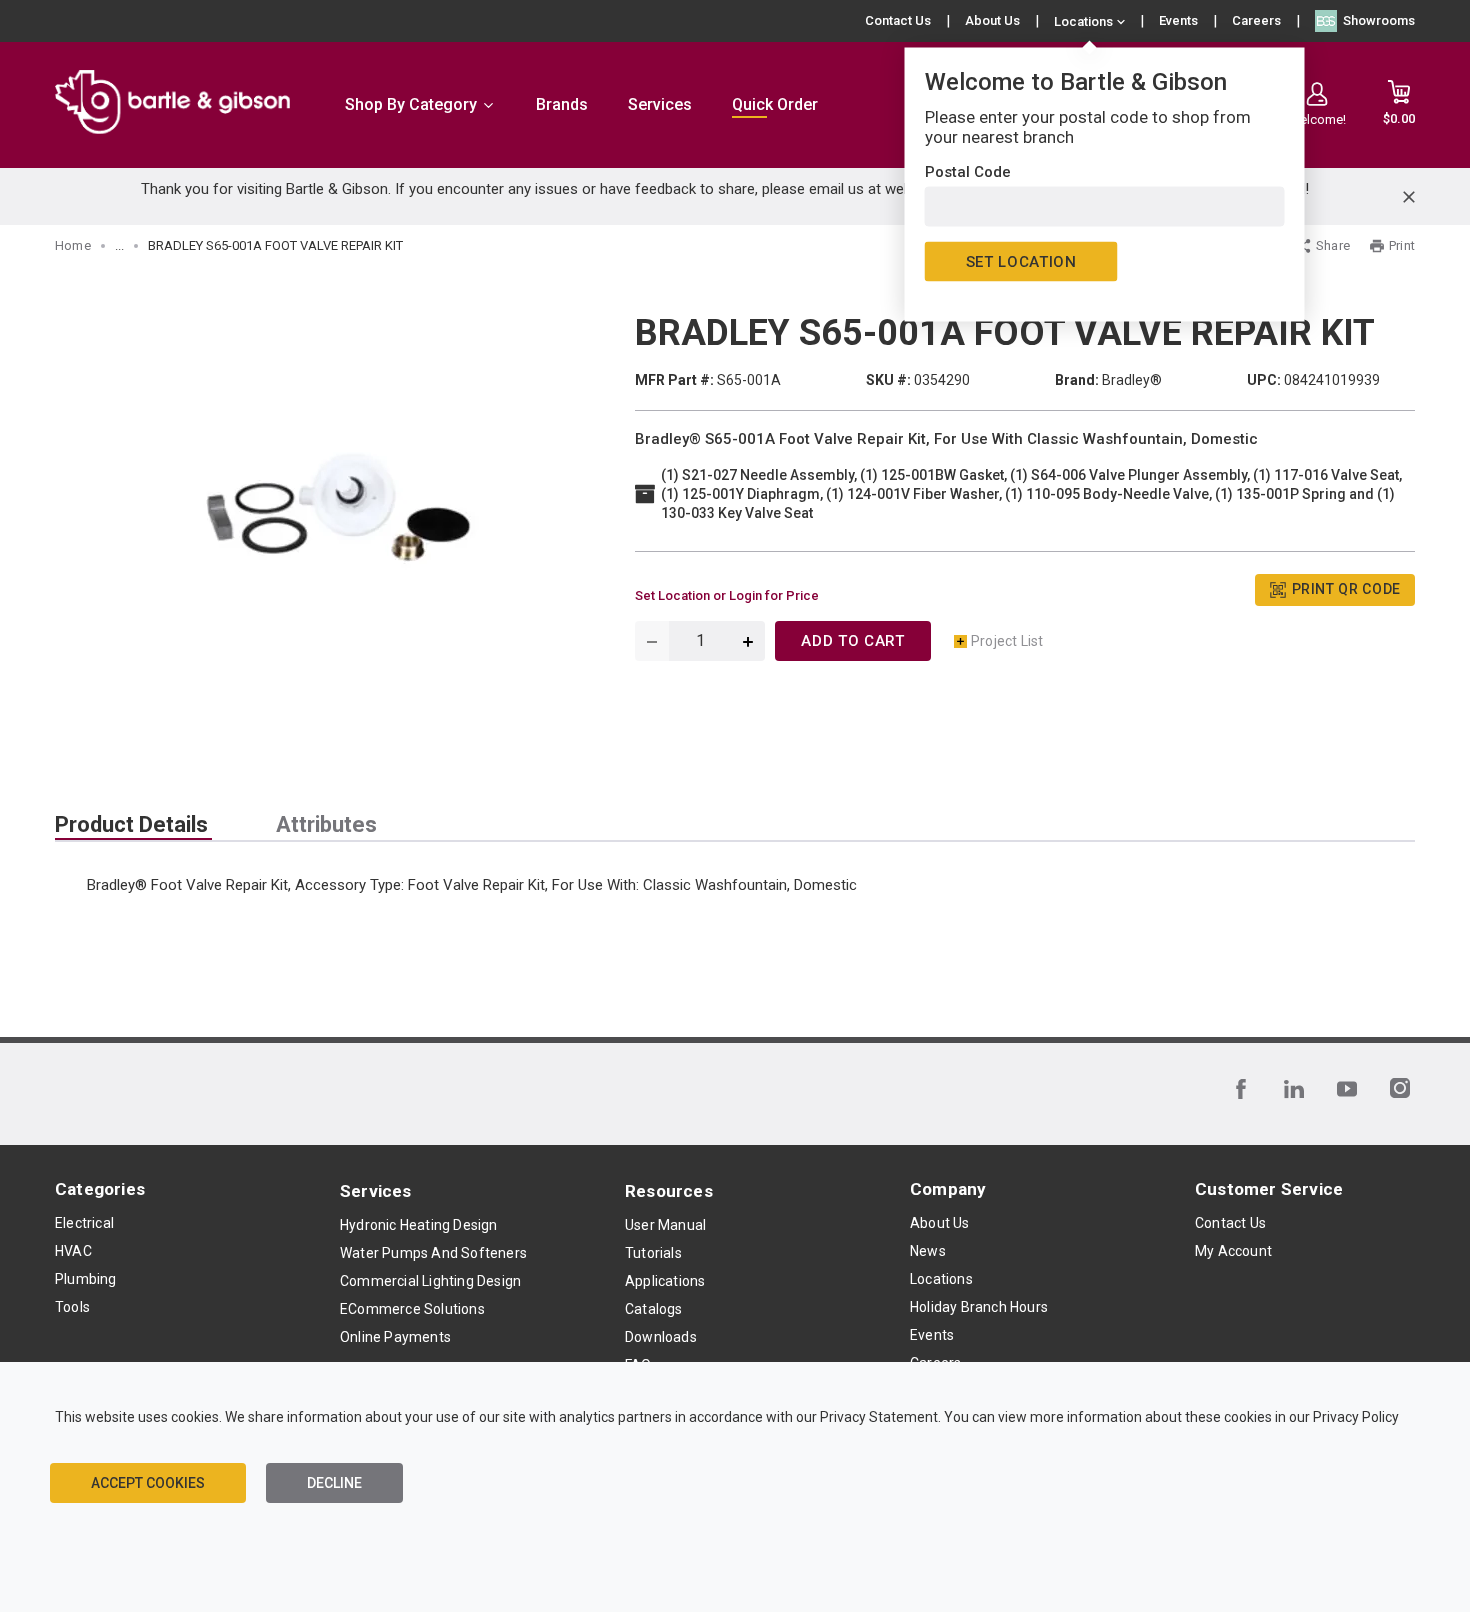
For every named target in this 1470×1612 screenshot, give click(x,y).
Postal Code (968, 172)
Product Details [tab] (131, 825)
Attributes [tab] (326, 825)
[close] (1409, 197)
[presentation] (133, 825)
